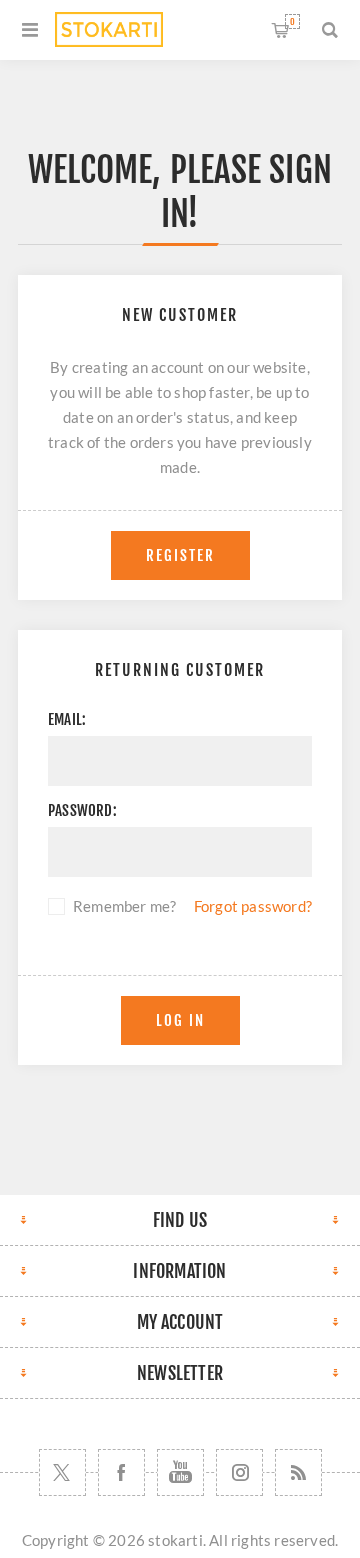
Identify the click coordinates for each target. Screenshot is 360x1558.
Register (180, 555)
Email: (67, 719)
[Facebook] (121, 1472)
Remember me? (124, 906)
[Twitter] (62, 1472)
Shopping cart (292, 21)
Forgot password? (253, 906)
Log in (180, 1020)
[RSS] (298, 1472)
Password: (82, 810)
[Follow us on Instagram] (239, 1472)
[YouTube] (180, 1472)
